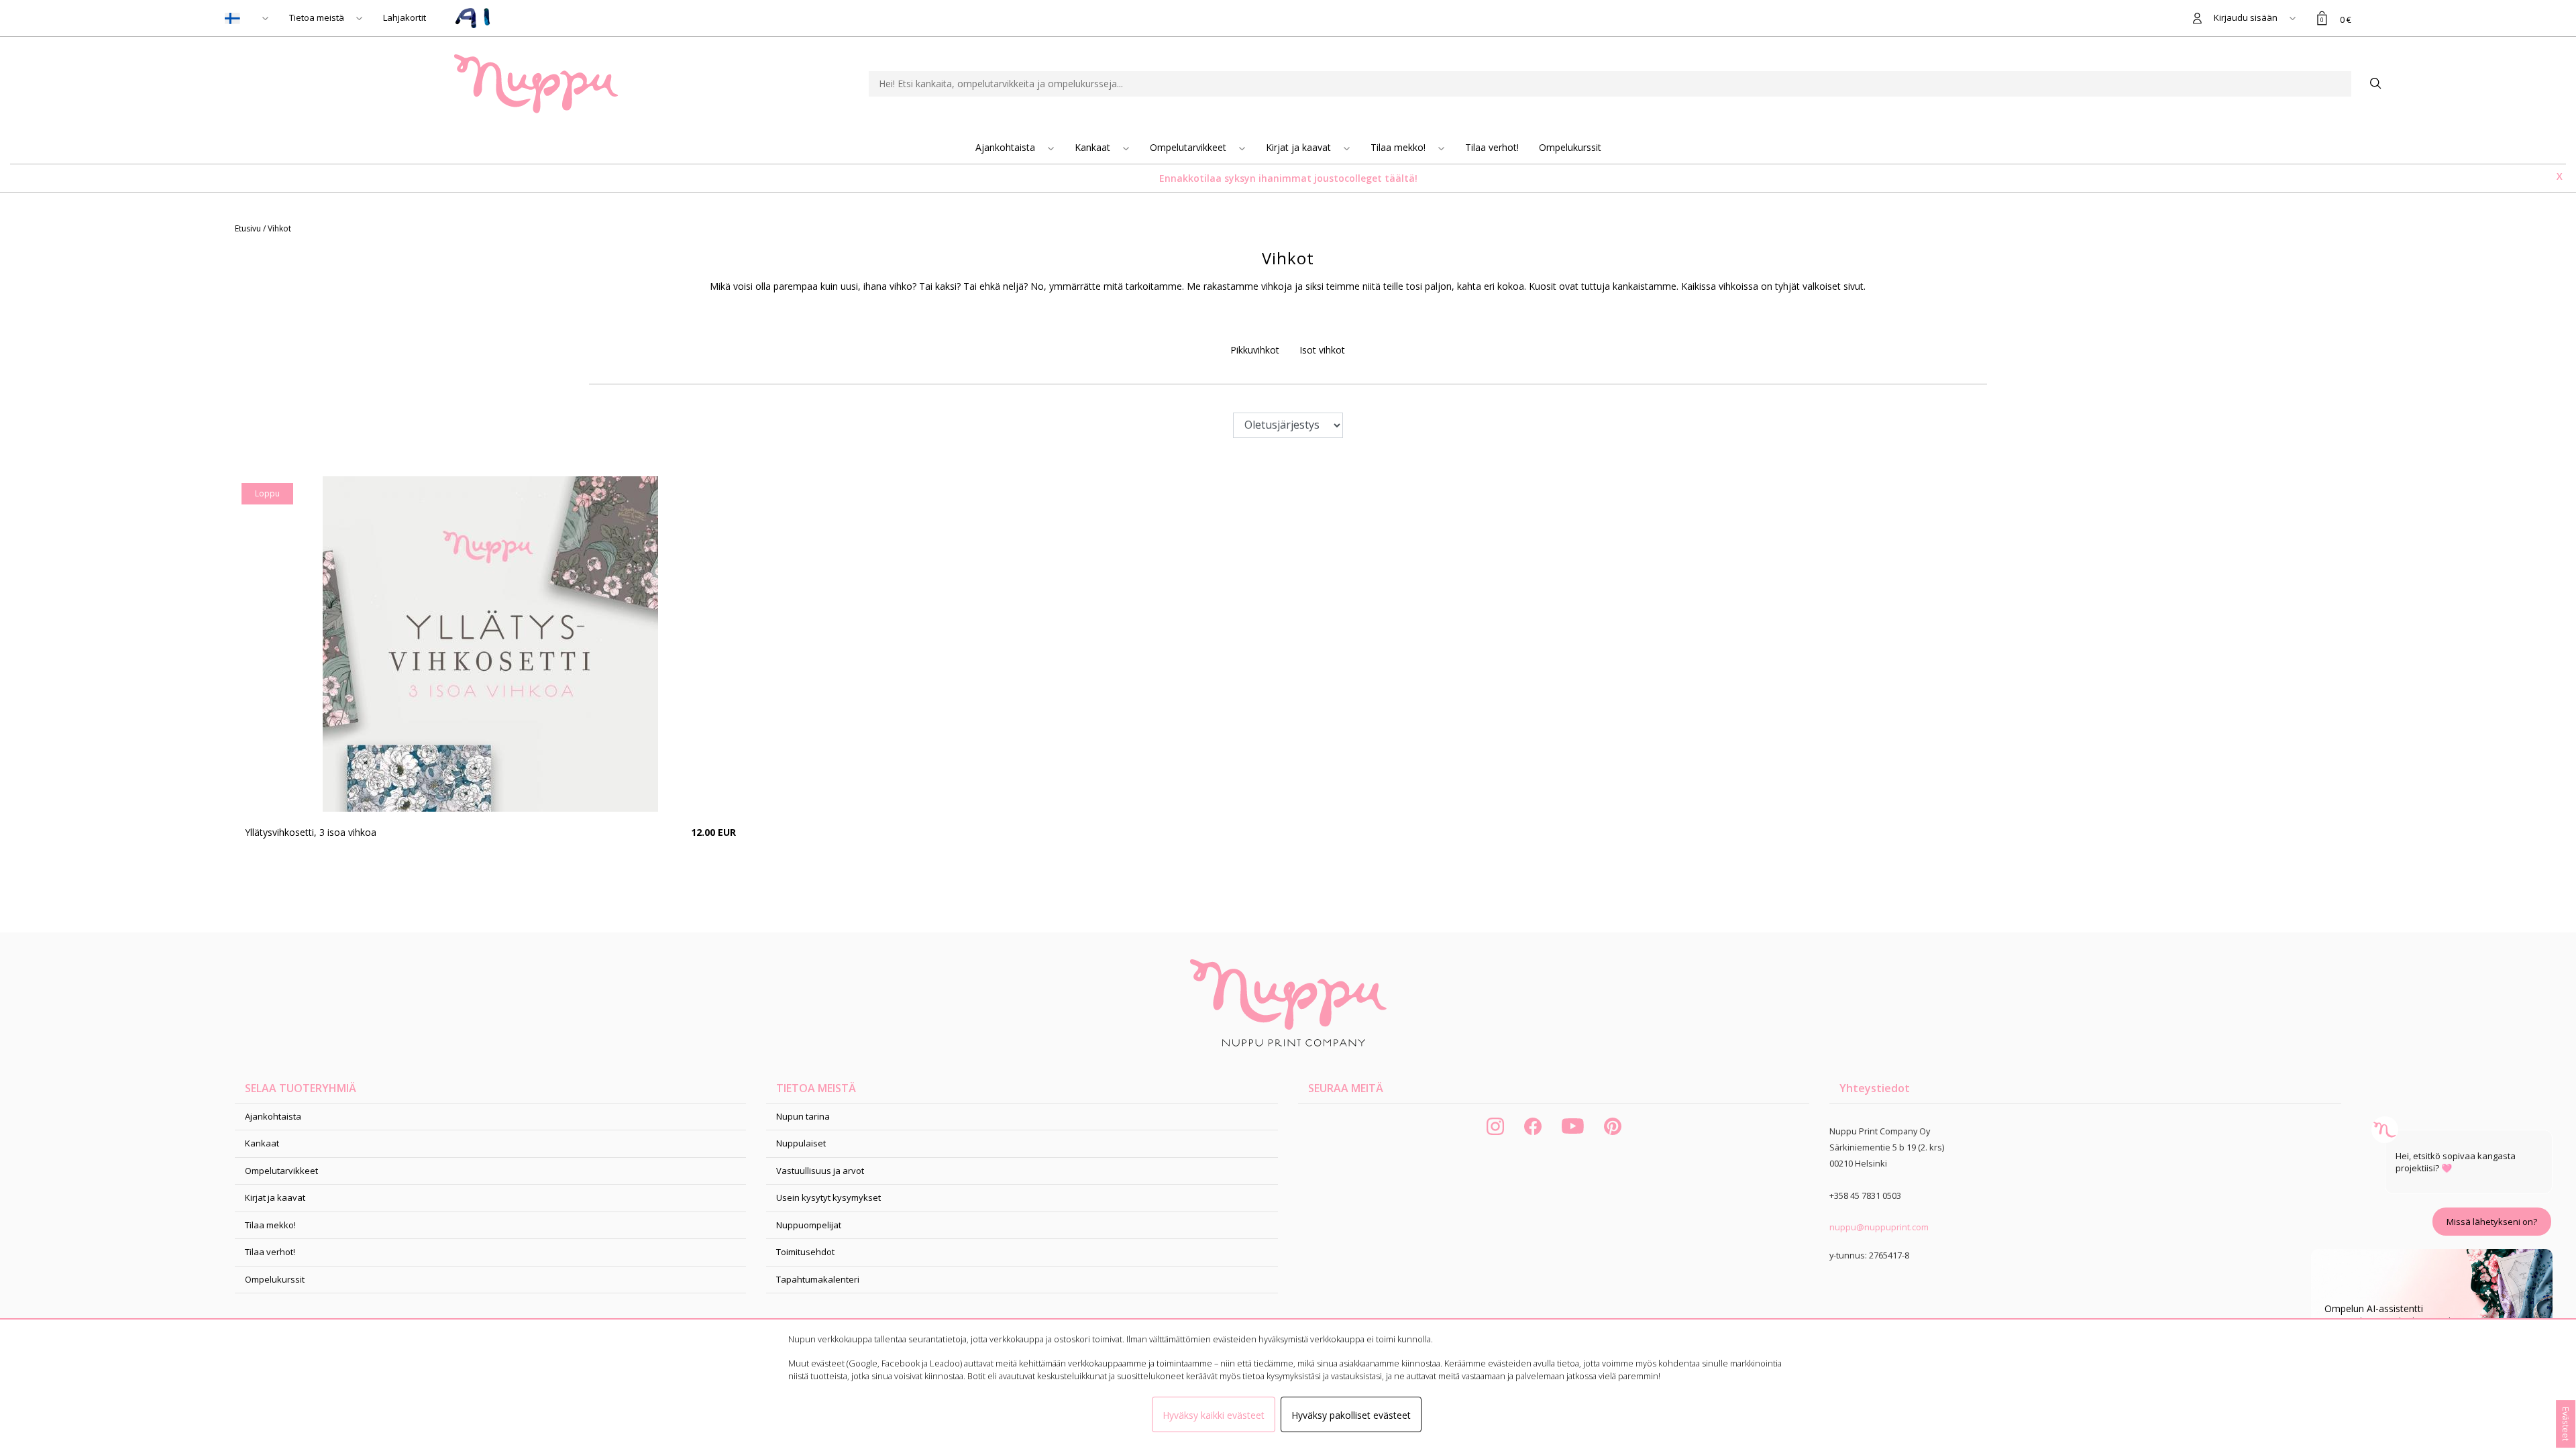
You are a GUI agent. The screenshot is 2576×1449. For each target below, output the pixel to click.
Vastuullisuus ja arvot (820, 1171)
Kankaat (1094, 147)
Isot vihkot (1322, 350)
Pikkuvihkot (1255, 350)
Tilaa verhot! (1492, 147)
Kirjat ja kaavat (1300, 147)
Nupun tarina (803, 1116)
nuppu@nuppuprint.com (1879, 1227)
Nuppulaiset (801, 1143)
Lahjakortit (405, 17)
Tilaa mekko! (1399, 147)
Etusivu (249, 228)
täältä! (1401, 178)
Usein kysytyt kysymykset (828, 1197)
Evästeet (2566, 1424)
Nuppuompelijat (809, 1225)
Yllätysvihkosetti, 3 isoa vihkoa (311, 832)
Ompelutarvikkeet (1189, 147)
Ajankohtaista (1007, 147)
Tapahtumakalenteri (818, 1279)
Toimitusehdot (805, 1252)
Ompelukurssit (1570, 147)
